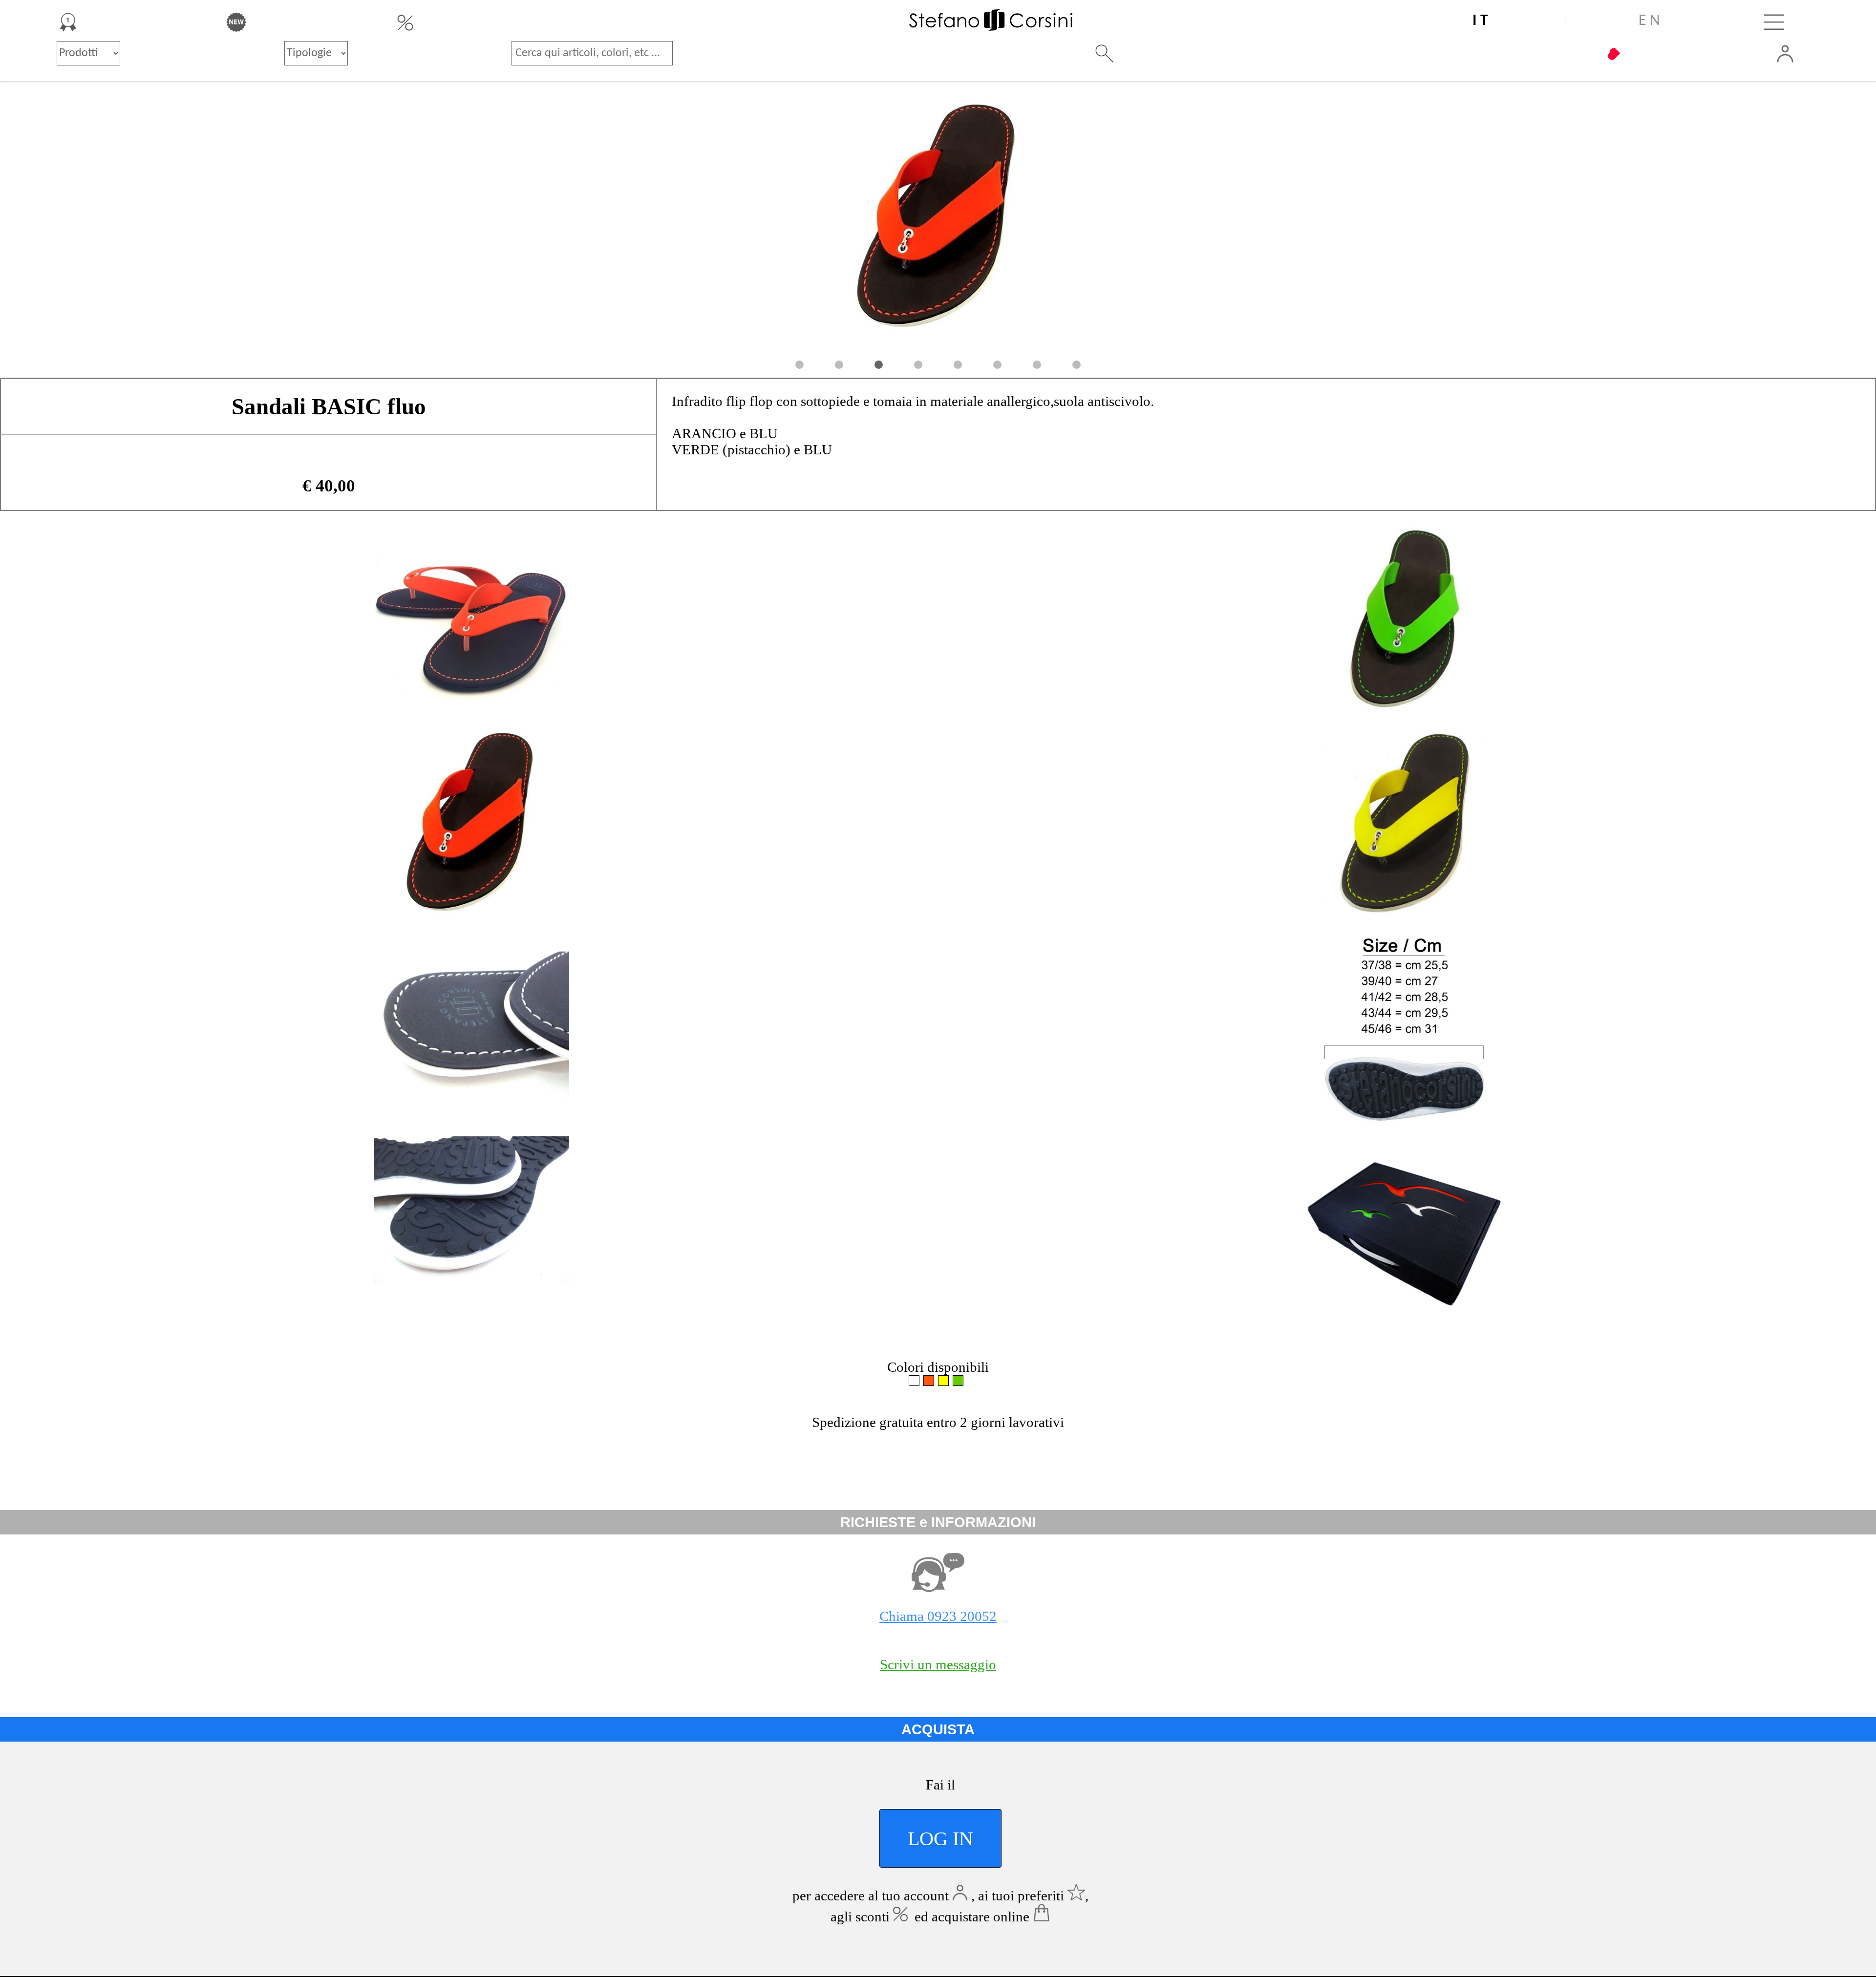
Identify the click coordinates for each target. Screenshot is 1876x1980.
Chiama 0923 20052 (938, 1616)
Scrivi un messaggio (938, 1664)
